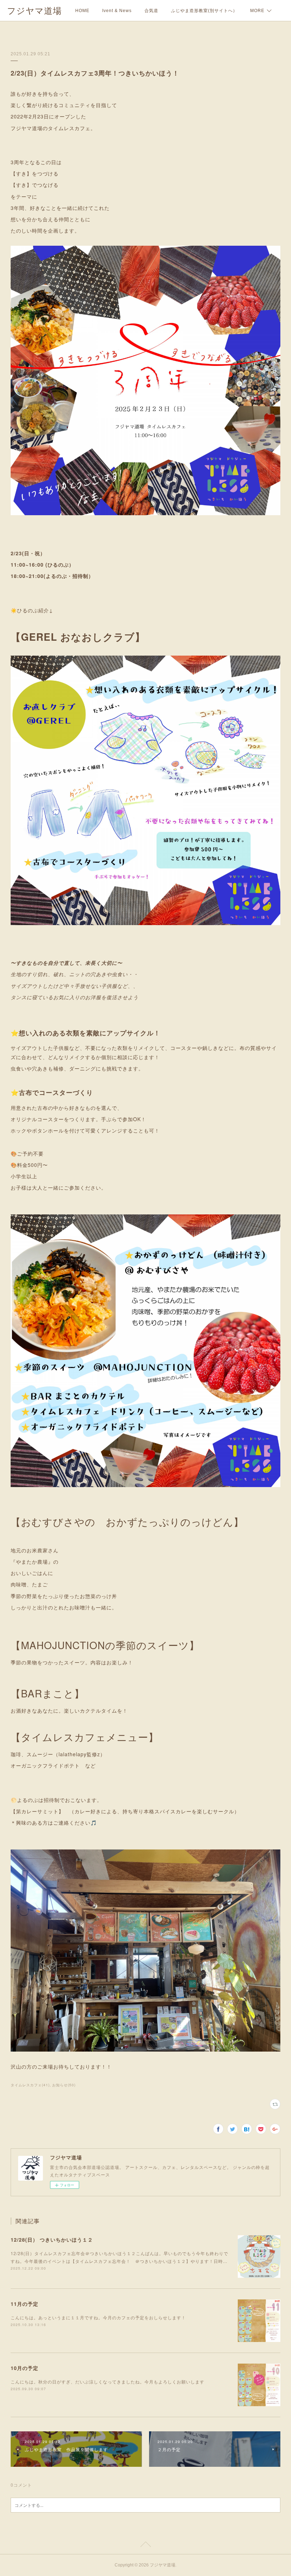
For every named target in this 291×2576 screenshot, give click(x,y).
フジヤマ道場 (34, 11)
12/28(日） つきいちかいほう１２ (52, 2240)
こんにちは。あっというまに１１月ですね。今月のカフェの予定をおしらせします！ (98, 2317)
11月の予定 (24, 2304)
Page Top (145, 2546)
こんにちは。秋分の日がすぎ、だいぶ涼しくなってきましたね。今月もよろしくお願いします (108, 2382)
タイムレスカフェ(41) (30, 2085)
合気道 (151, 11)
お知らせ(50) (64, 2085)
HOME (82, 11)
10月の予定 (24, 2368)
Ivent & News (117, 11)
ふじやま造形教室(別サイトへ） (204, 11)
